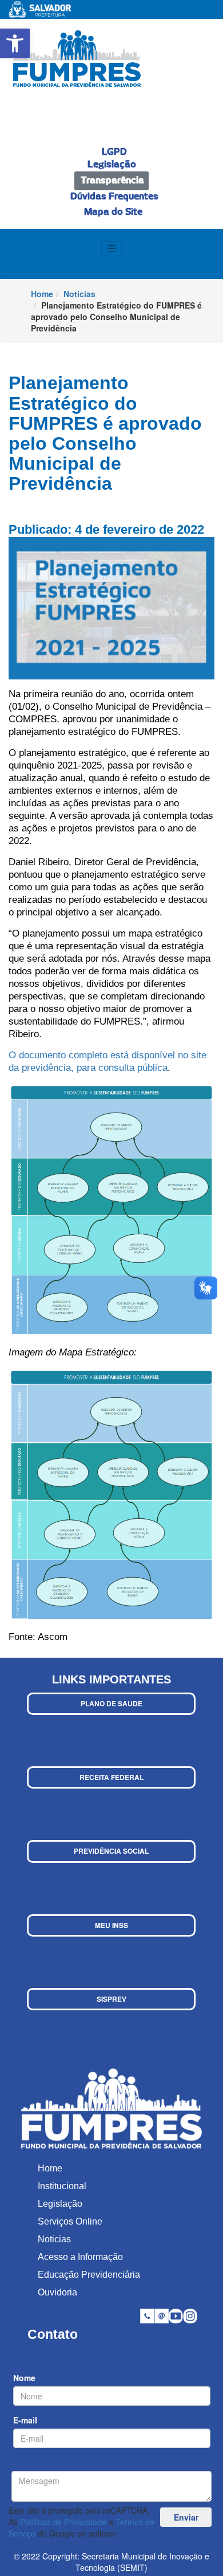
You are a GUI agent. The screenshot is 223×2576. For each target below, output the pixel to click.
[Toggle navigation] (111, 249)
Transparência (112, 181)
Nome (24, 2378)
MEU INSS (111, 1925)
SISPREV (111, 1999)
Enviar (186, 2517)
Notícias (79, 294)
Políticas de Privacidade (63, 2522)
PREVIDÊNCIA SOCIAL (111, 1851)
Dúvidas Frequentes (114, 197)
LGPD (114, 152)
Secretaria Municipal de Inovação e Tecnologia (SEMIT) (142, 2562)
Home (42, 294)
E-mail (25, 2420)
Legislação (112, 165)
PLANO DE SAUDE (111, 1703)
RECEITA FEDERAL (111, 1777)
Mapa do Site (113, 212)
